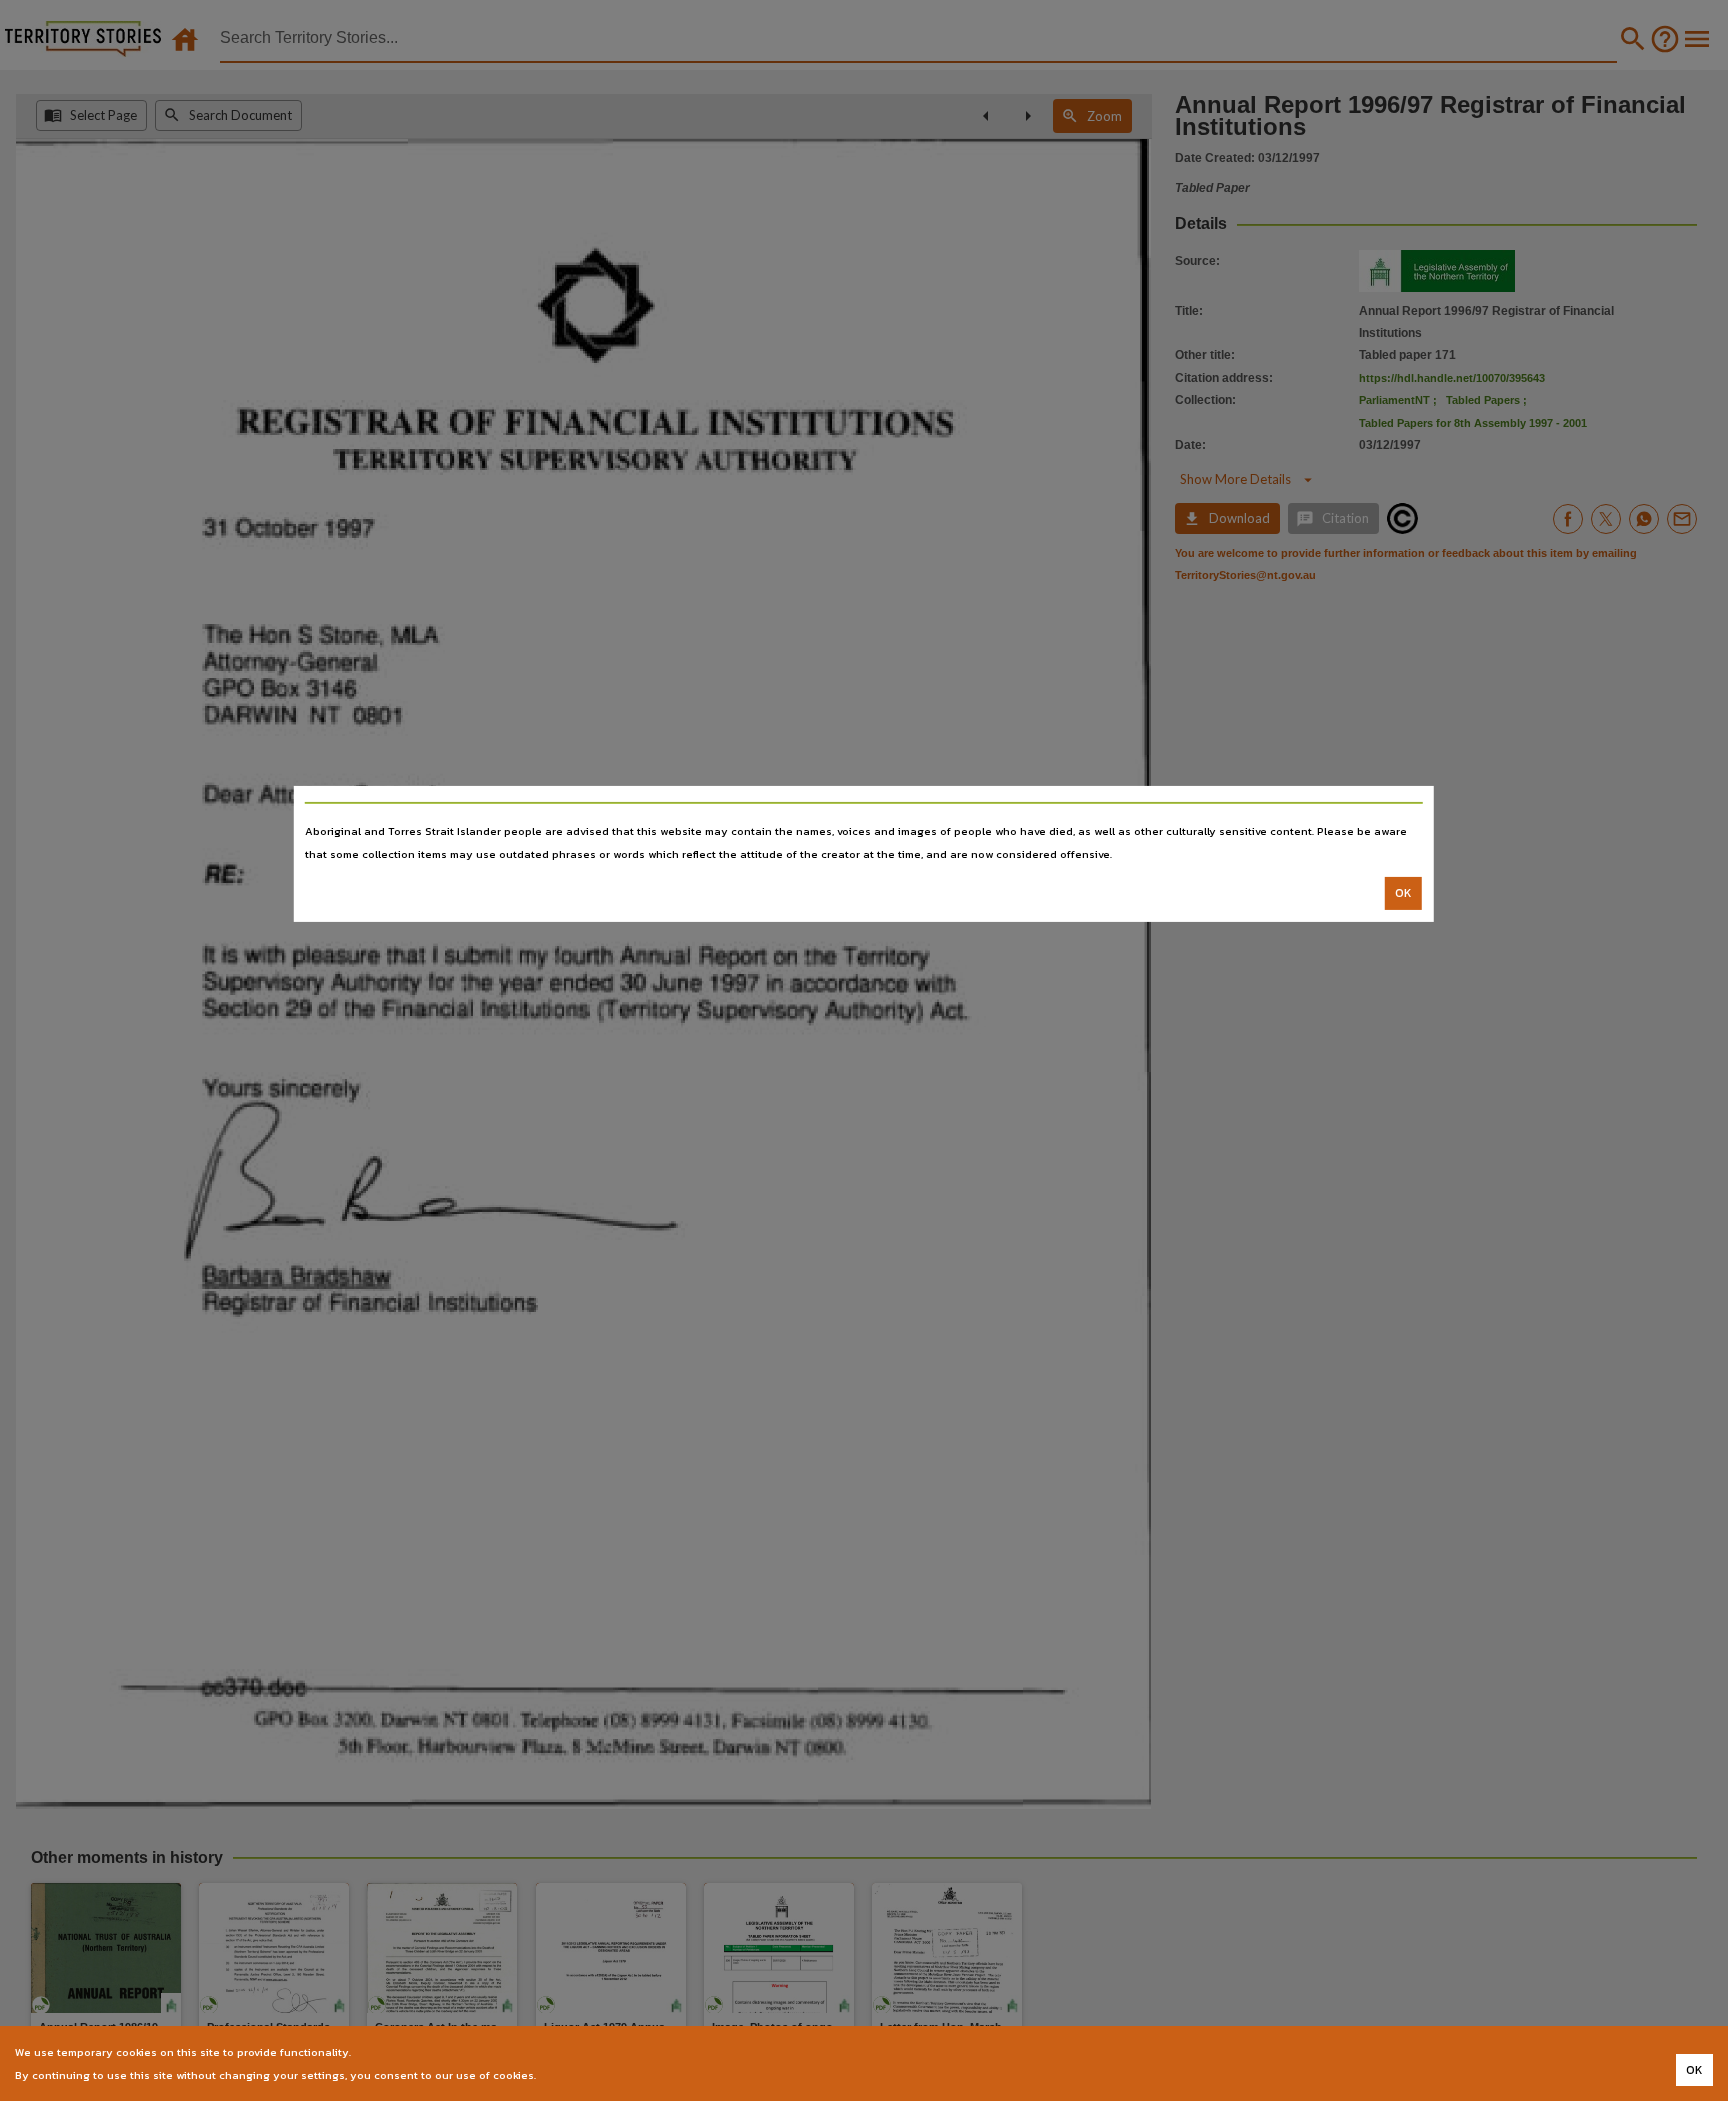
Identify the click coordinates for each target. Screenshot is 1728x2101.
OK (1403, 893)
